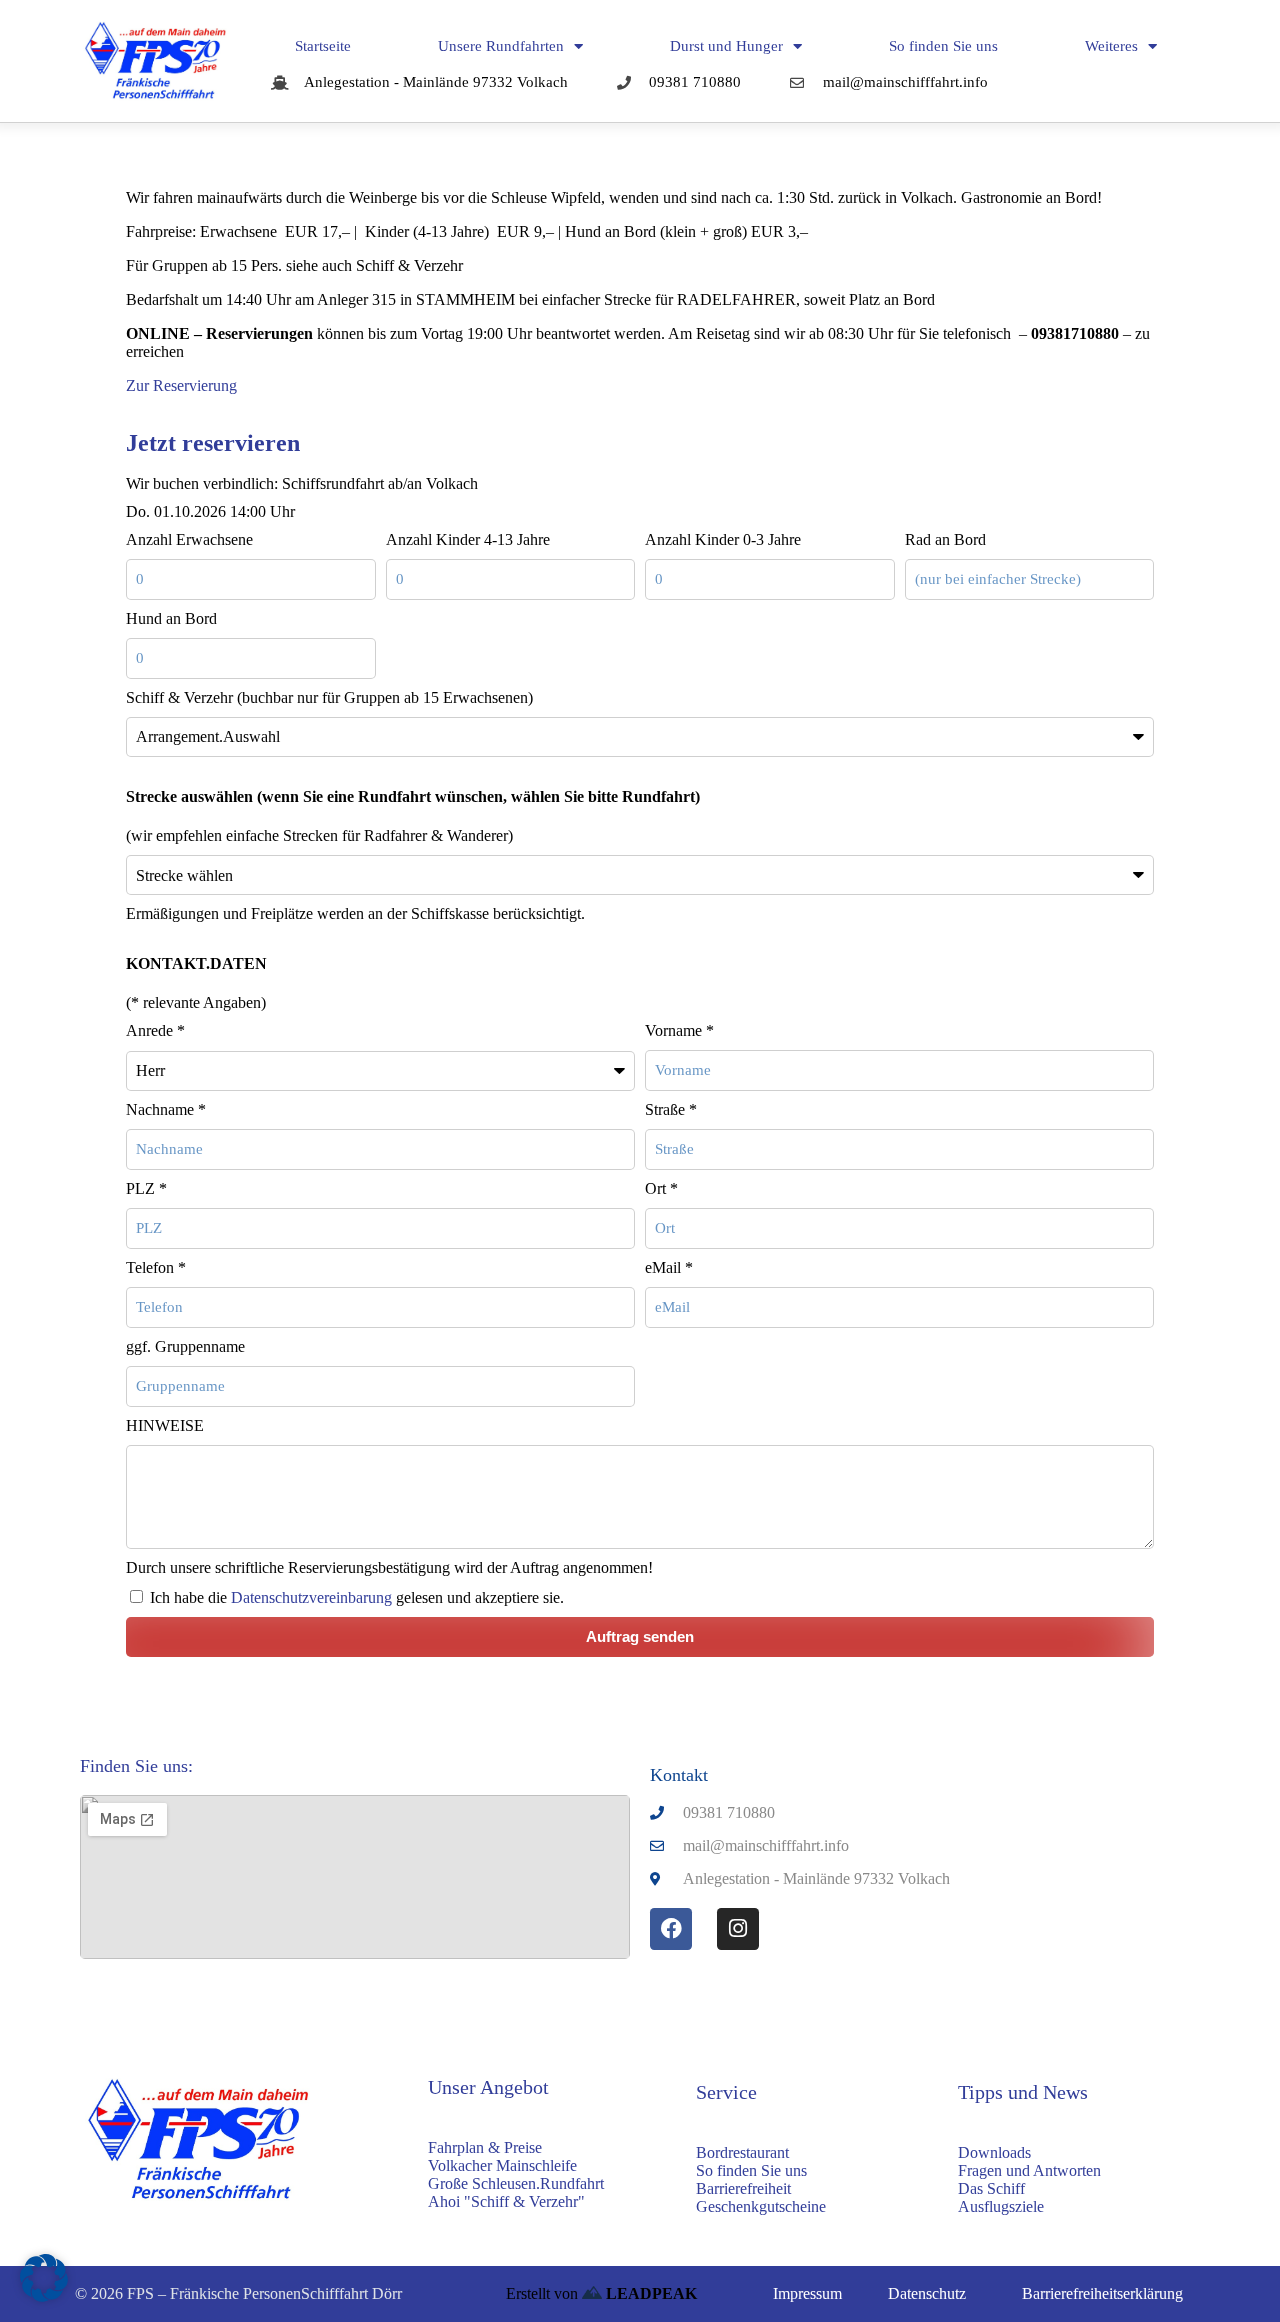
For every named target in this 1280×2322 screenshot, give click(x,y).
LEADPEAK (649, 2293)
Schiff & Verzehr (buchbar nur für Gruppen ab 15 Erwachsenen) (329, 697)
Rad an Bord (945, 539)
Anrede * (155, 1030)
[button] (44, 2278)
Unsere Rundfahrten (501, 46)
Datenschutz (927, 2293)
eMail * (669, 1267)
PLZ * (146, 1188)
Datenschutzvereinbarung (311, 1597)
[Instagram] (738, 1929)
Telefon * (156, 1267)
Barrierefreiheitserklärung (1102, 2293)
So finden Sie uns (943, 46)
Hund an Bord (171, 618)
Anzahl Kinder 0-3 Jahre (723, 539)
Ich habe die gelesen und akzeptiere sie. (357, 1597)
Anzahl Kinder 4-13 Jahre (468, 539)
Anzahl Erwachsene (189, 539)
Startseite (323, 46)
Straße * (671, 1109)
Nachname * (166, 1109)
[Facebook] (671, 1929)
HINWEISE (165, 1425)
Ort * (661, 1188)
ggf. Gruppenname (185, 1346)
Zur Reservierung (181, 385)
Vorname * (679, 1030)
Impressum (807, 2293)
